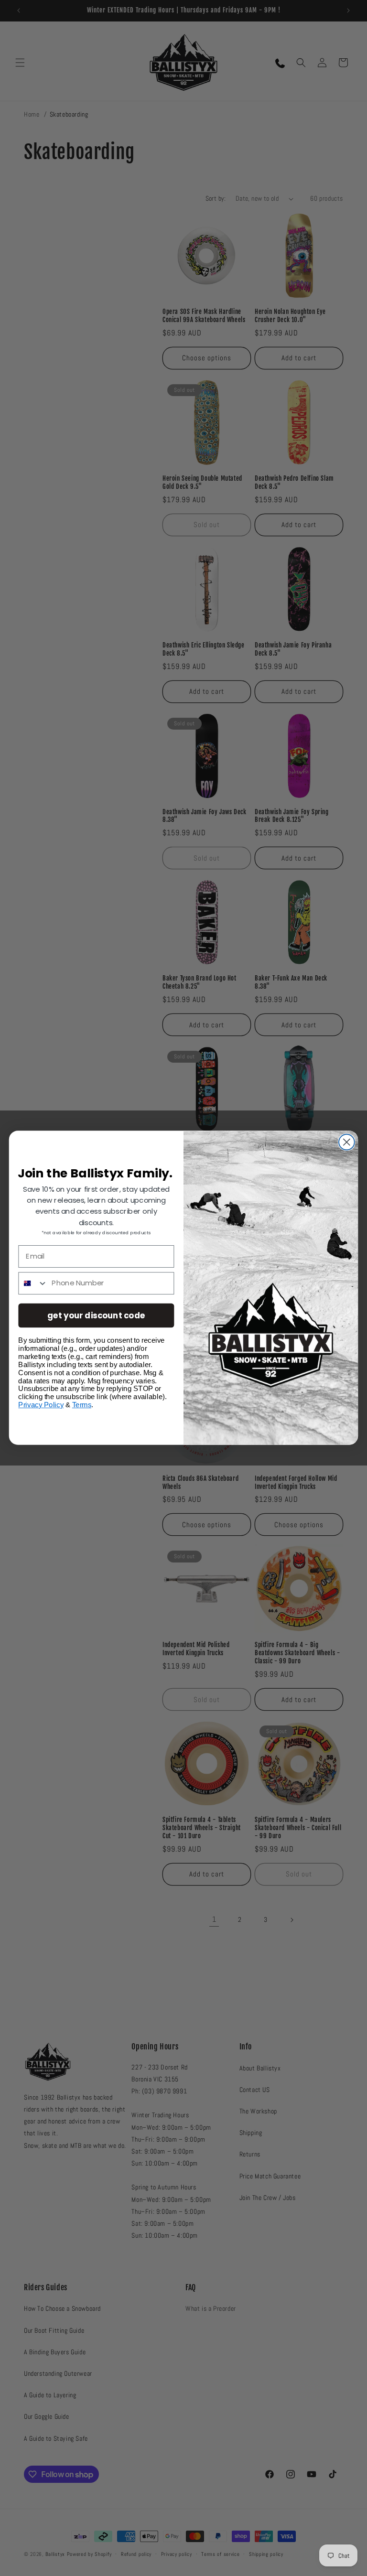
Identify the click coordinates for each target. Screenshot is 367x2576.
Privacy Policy (41, 1405)
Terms (82, 1405)
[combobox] (33, 1283)
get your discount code (96, 1315)
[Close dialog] (347, 1142)
